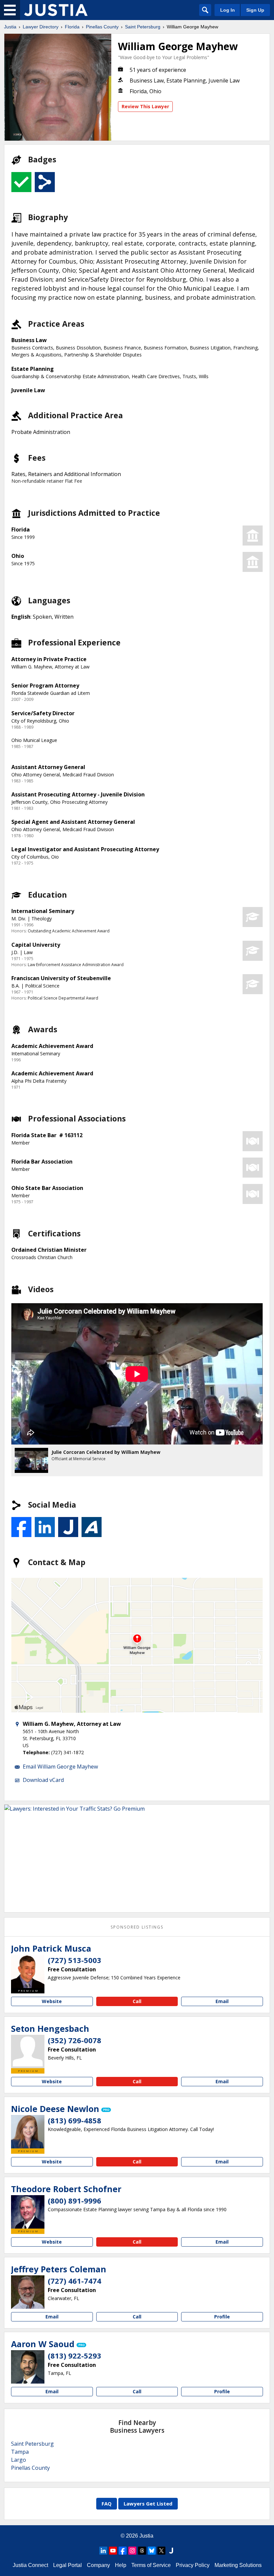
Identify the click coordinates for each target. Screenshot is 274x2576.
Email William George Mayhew (60, 1767)
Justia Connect (30, 2565)
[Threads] (142, 2551)
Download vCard (43, 1780)
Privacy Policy (193, 2565)
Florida (72, 27)
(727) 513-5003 (75, 1960)
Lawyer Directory (41, 27)
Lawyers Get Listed (148, 2504)
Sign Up (255, 10)
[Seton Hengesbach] (28, 2052)
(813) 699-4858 (75, 2120)
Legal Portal (67, 2565)
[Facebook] (123, 2551)
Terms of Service (151, 2565)
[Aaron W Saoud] (28, 2367)
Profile (222, 2317)
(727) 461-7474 (75, 2281)
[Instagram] (132, 2551)
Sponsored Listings (137, 1927)
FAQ (107, 2504)
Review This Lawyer (145, 106)
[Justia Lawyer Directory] (56, 10)
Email (222, 2001)
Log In (228, 10)
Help (121, 2565)
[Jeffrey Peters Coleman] (28, 2292)
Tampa (20, 2452)
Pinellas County (102, 27)
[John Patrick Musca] (28, 1971)
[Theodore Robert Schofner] (28, 2212)
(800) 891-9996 (75, 2201)
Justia (10, 27)
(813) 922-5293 (75, 2356)
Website (52, 2001)
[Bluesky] (152, 2551)
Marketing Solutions (238, 2565)
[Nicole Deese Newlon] (28, 2132)
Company (98, 2565)
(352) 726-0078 (75, 2040)
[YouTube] (113, 2551)
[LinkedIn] (103, 2551)
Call (137, 2001)
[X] (161, 2551)
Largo (19, 2460)
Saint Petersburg (143, 27)
